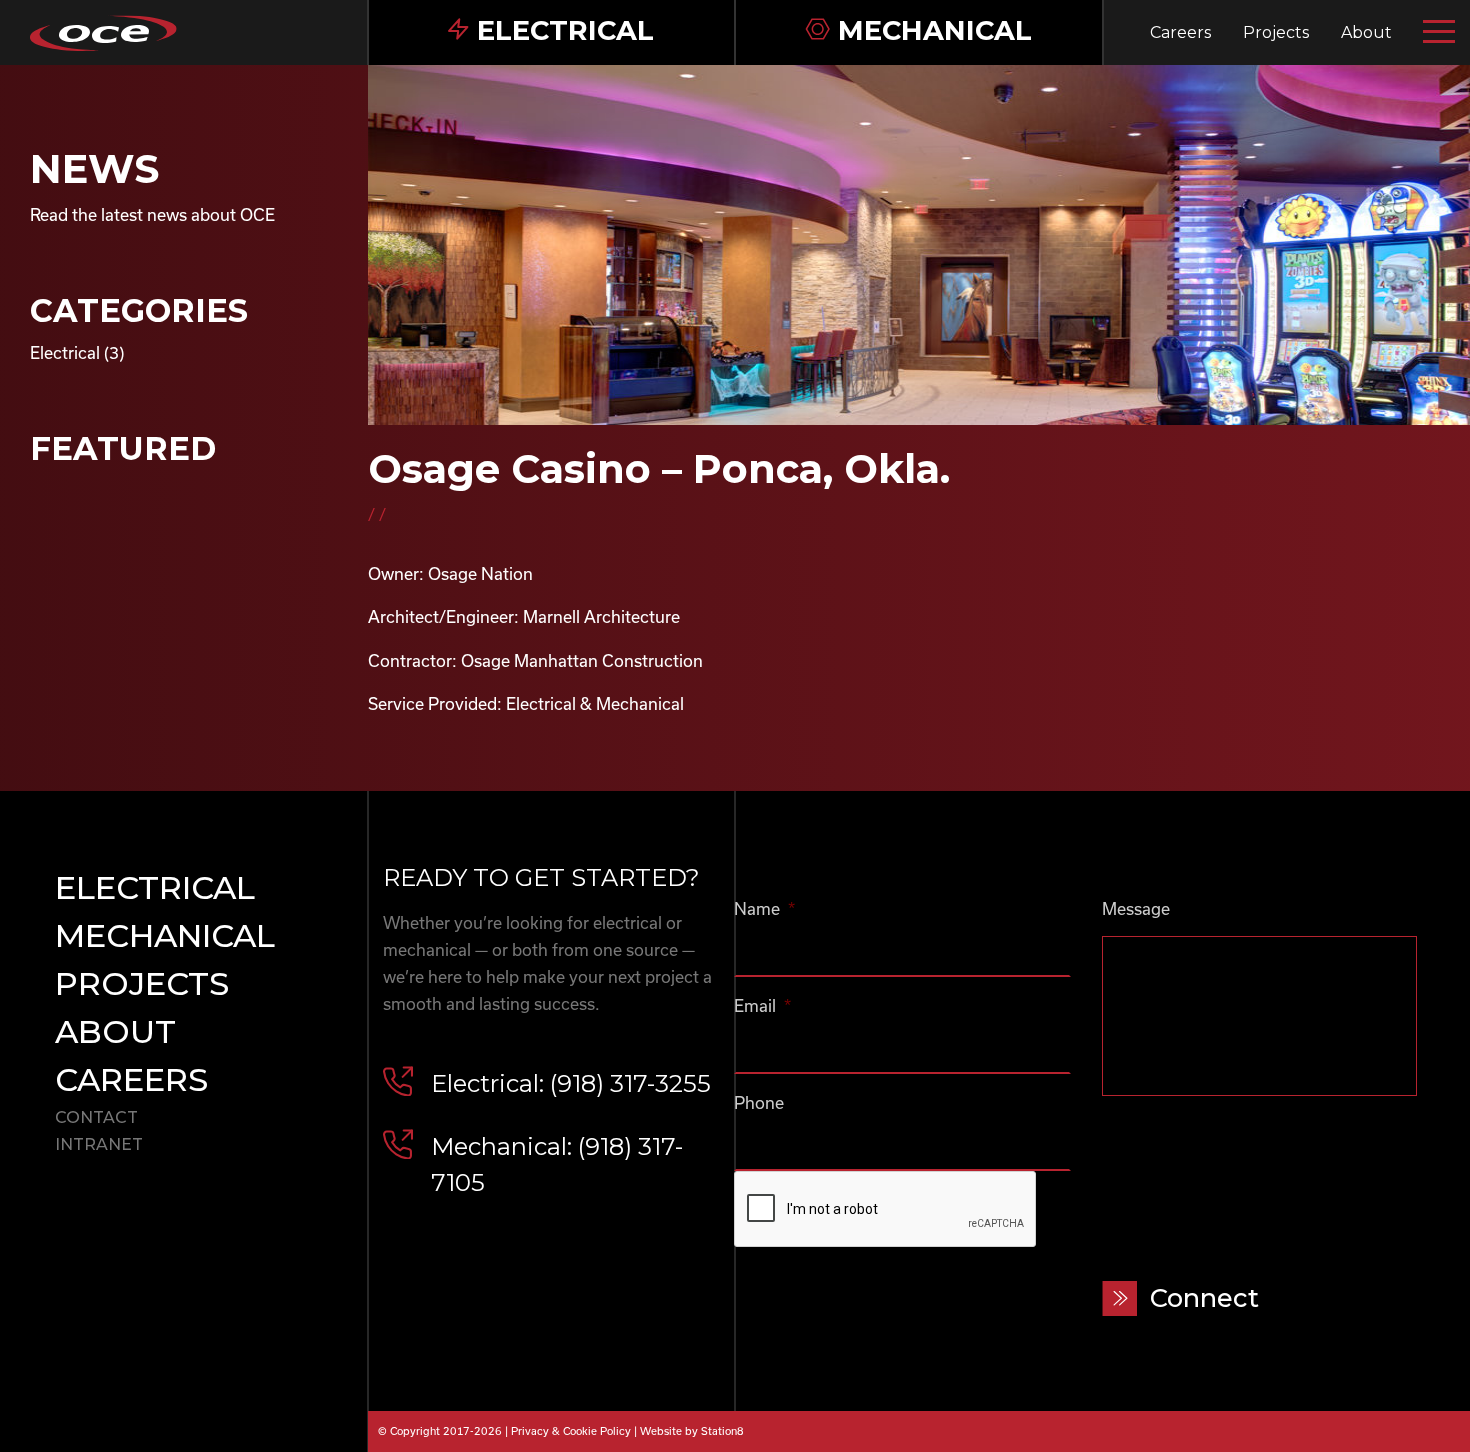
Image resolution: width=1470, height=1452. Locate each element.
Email (762, 1005)
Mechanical (165, 935)
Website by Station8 (692, 1431)
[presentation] (886, 1210)
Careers (1180, 32)
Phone (759, 1102)
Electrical (65, 352)
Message (1136, 908)
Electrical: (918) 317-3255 (571, 1083)
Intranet (99, 1144)
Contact (96, 1117)
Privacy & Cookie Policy (571, 1431)
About (1366, 32)
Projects (1276, 32)
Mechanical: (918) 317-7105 (557, 1164)
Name (764, 908)
